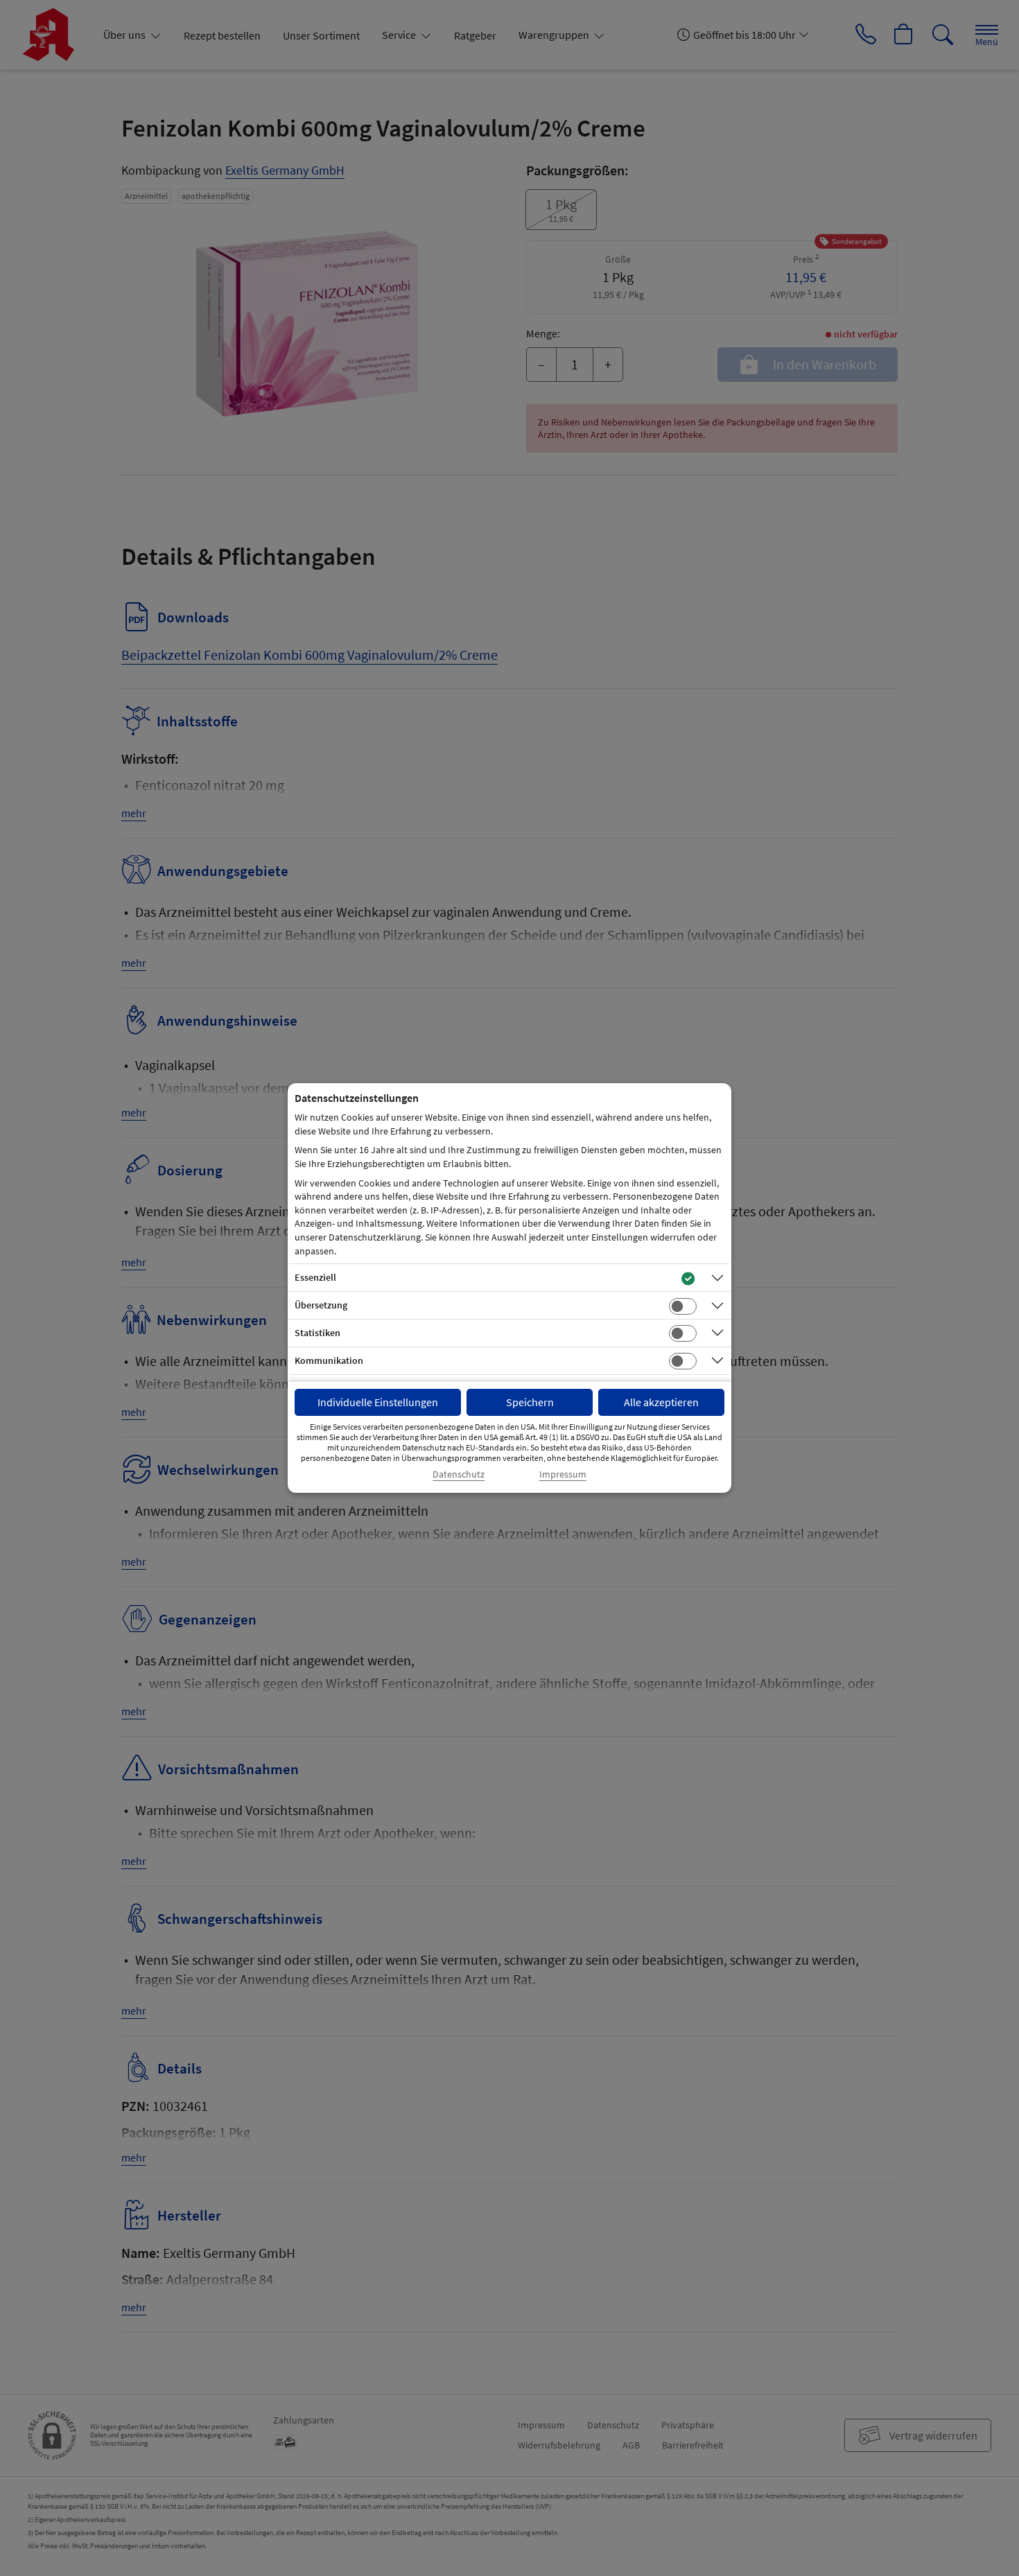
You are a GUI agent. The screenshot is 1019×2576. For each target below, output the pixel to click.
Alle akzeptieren (661, 1402)
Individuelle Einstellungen (378, 1402)
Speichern (530, 1402)
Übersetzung (321, 1305)
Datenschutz (459, 1474)
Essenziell (315, 1277)
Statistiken (317, 1333)
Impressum (563, 1474)
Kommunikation (329, 1360)
